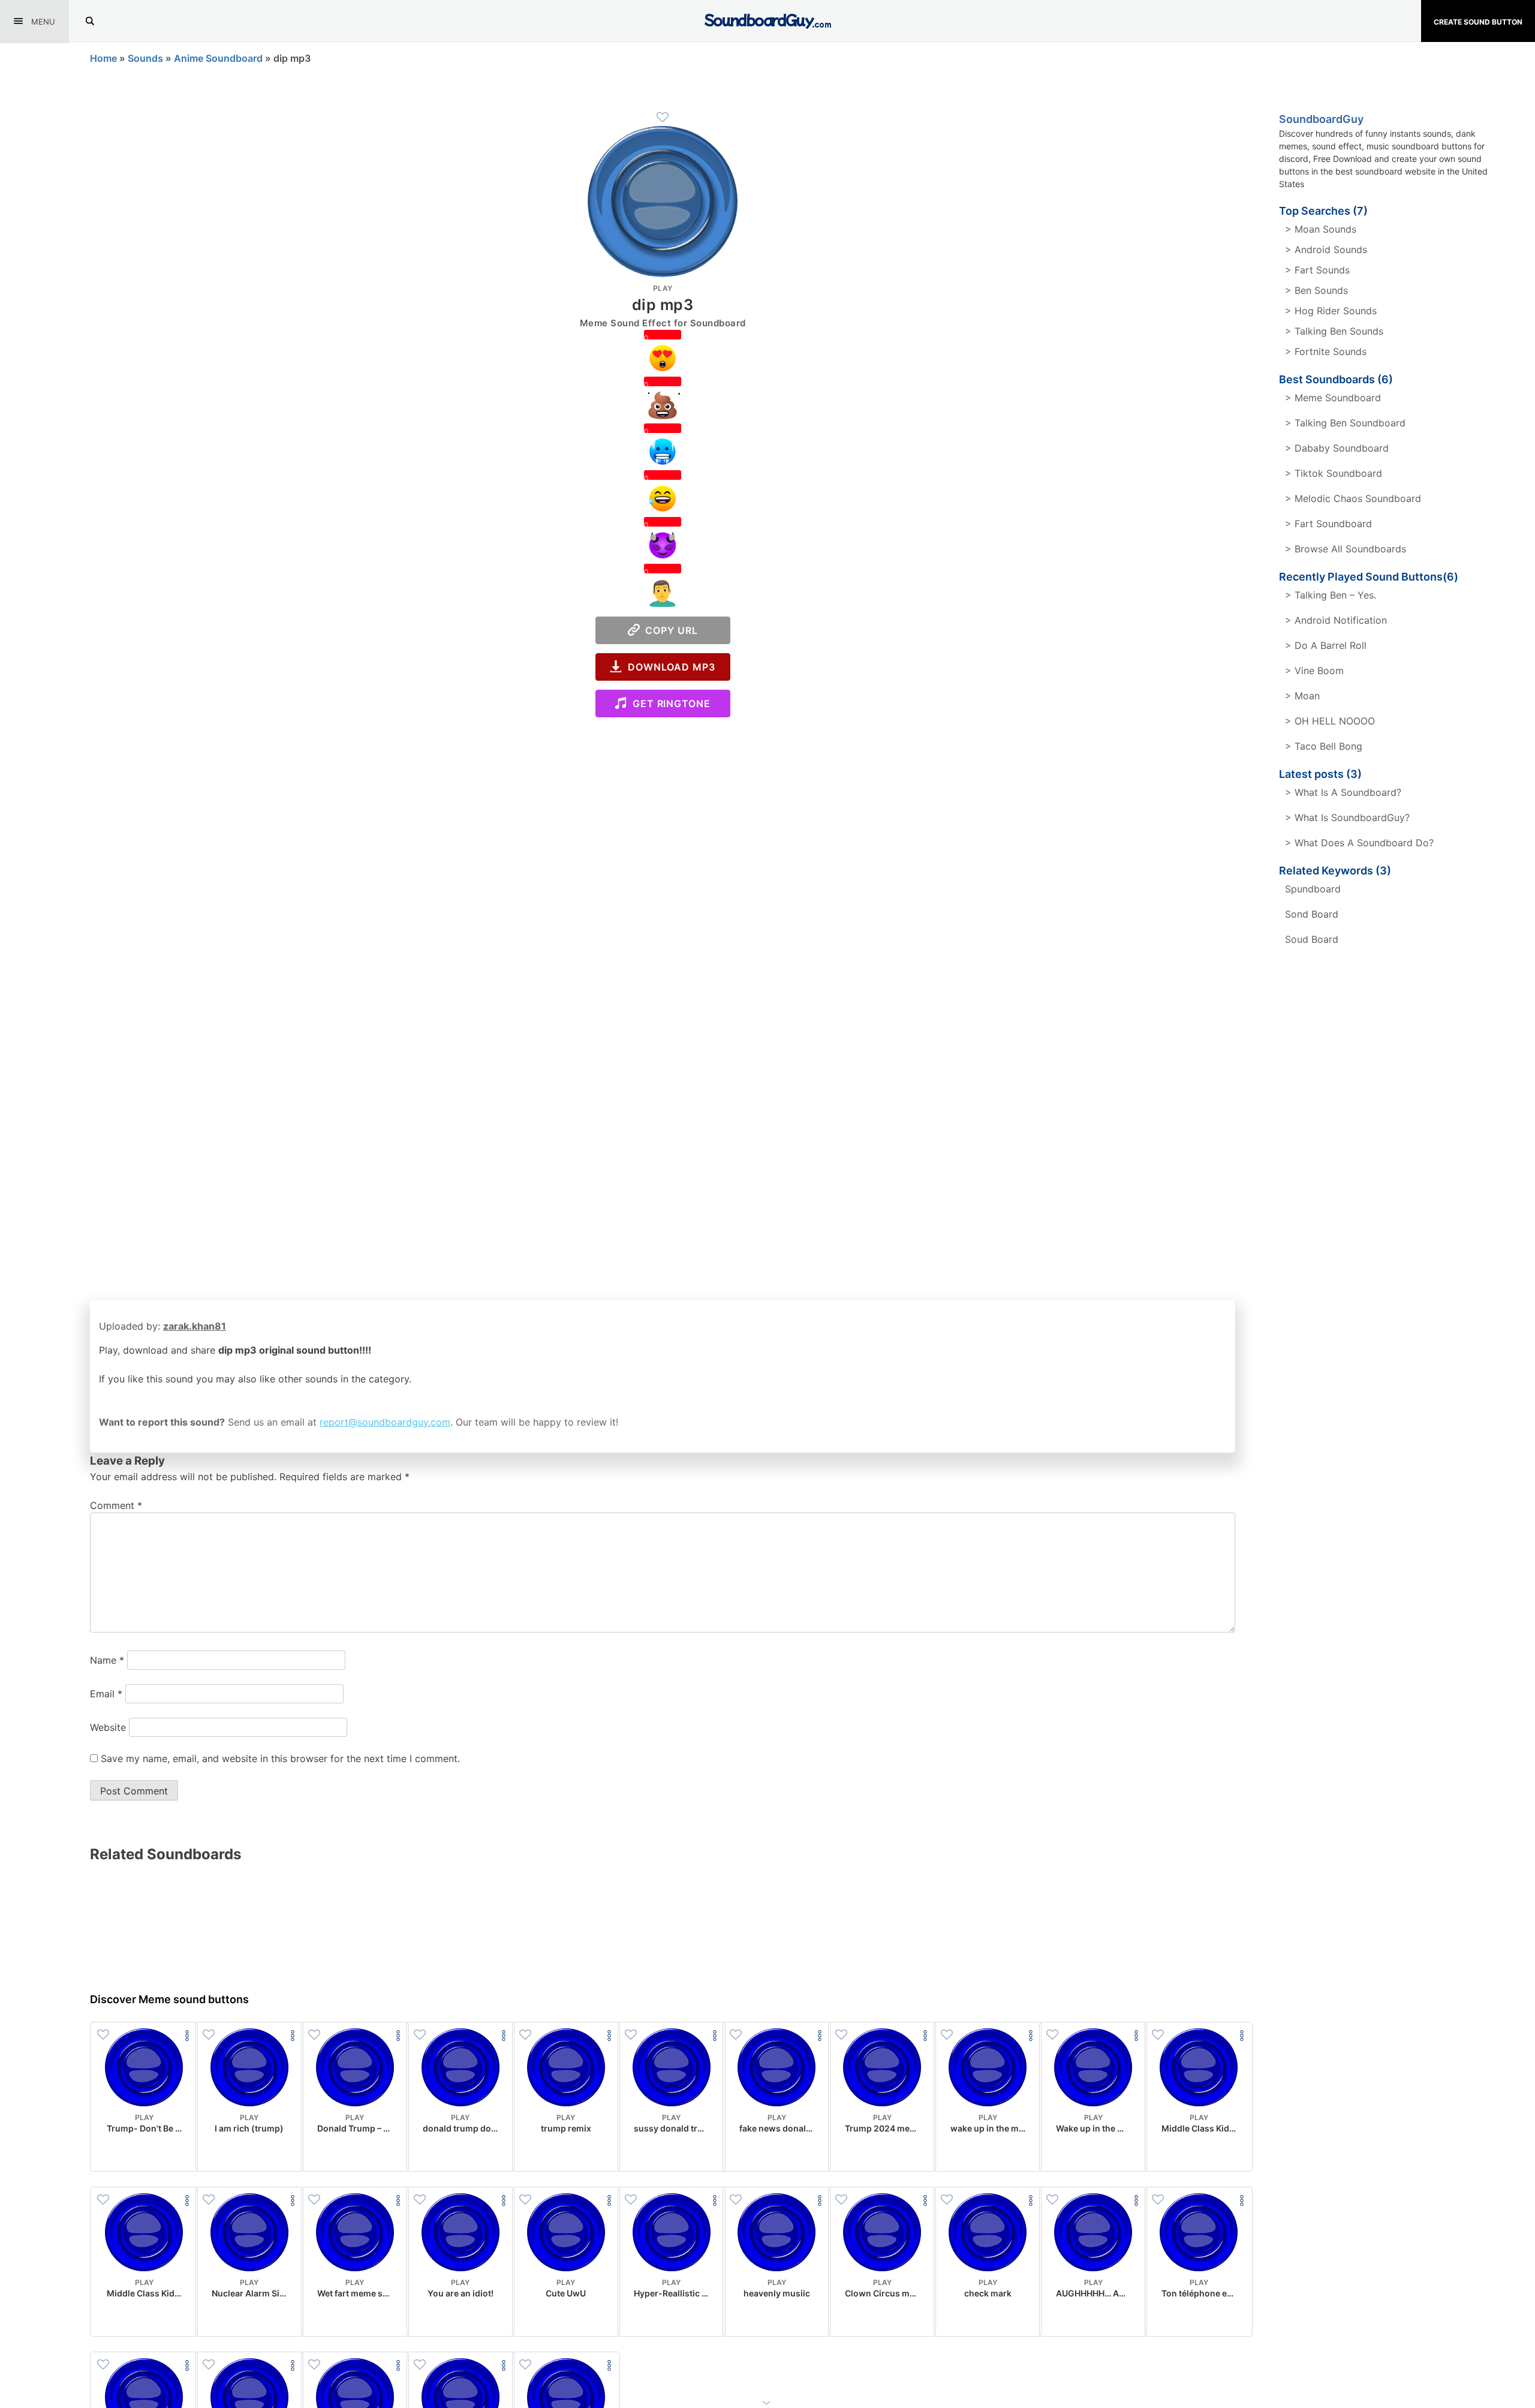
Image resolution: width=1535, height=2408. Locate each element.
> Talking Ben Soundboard (1345, 423)
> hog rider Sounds (1331, 311)
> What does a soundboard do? (1359, 843)
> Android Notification (1336, 620)
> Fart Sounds (1317, 270)
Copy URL (669, 630)
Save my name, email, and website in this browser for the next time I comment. (280, 1758)
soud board (1312, 939)
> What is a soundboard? (1343, 792)
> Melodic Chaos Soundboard (1353, 498)
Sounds (145, 58)
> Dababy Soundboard (1337, 448)
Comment (116, 1505)
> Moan (1302, 696)
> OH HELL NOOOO (1330, 721)
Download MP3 (669, 667)
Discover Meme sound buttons (169, 1999)
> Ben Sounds (1316, 290)
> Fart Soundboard (1328, 524)
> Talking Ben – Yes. (1331, 595)
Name (107, 1660)
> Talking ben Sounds (1334, 331)
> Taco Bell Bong (1324, 746)
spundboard (1313, 889)
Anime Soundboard (218, 58)
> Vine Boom (1314, 671)
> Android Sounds (1326, 249)
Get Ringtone (669, 704)
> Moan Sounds (1321, 229)
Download (144, 2153)
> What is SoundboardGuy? (1347, 817)
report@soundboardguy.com (385, 1422)
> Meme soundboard (1333, 398)
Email (106, 1694)
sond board (1312, 914)
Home (103, 58)
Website (108, 1727)
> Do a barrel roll (1326, 645)
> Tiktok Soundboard (1334, 473)
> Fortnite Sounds (1326, 351)
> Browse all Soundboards (1346, 549)
